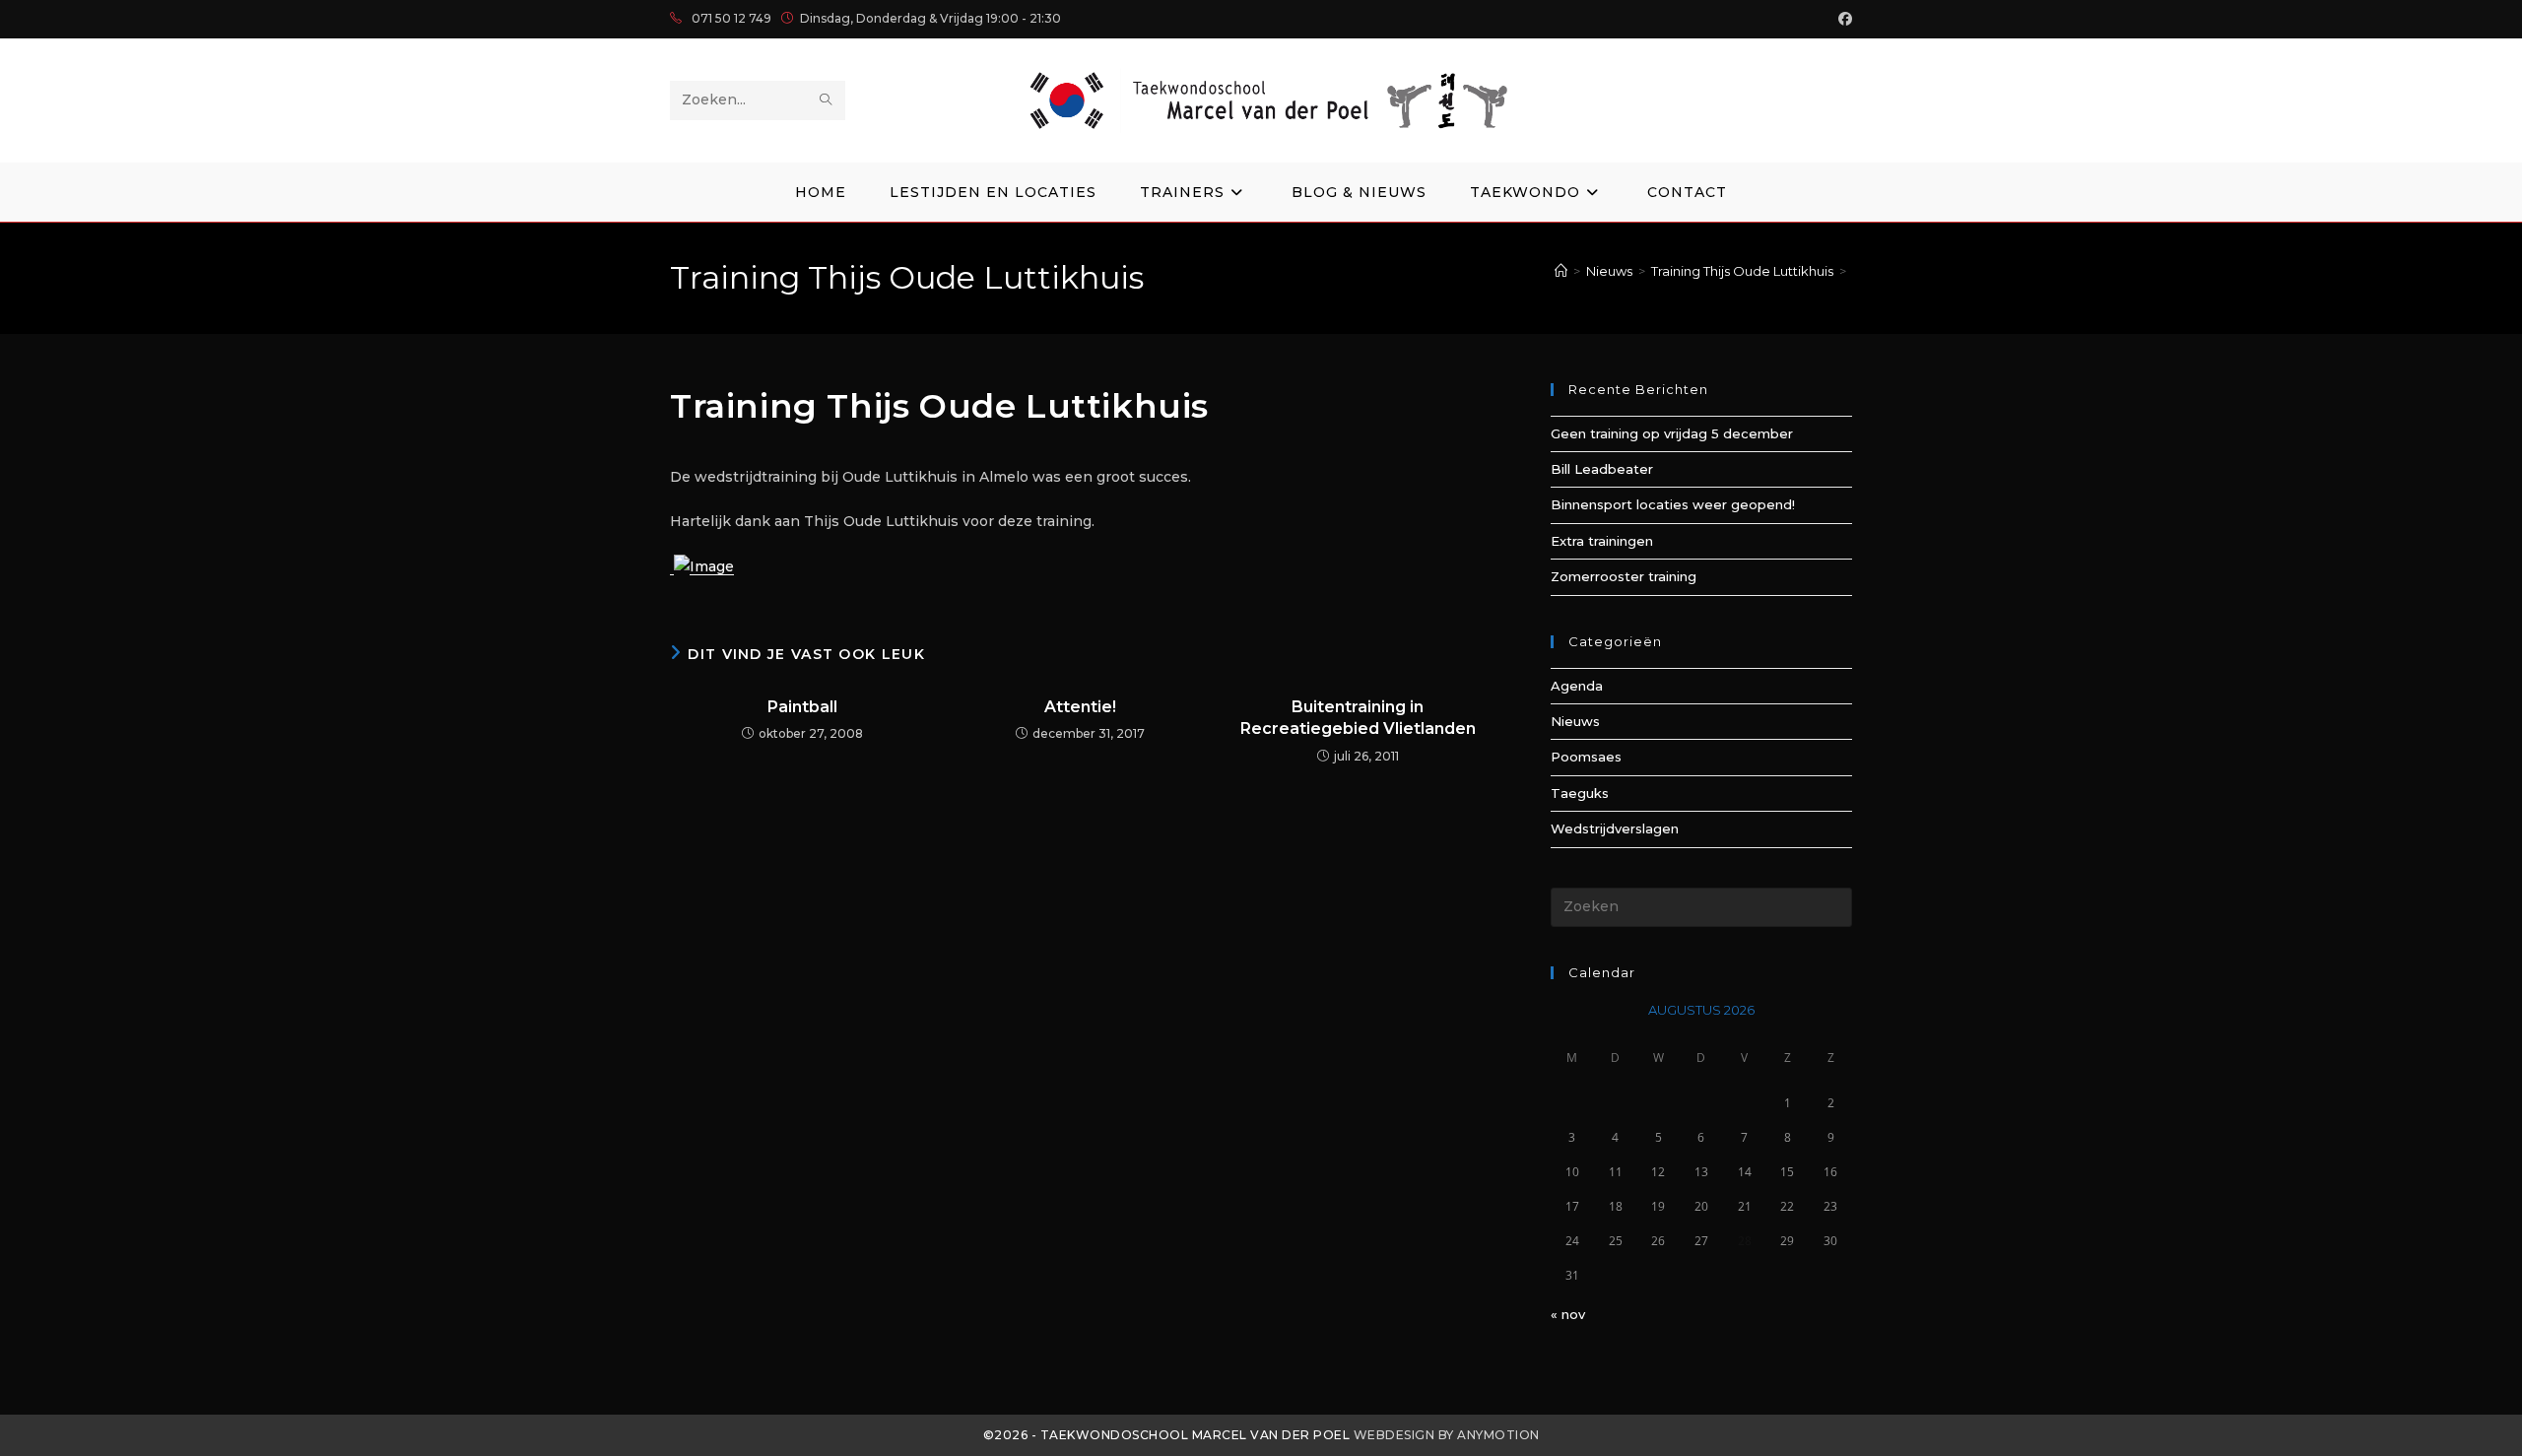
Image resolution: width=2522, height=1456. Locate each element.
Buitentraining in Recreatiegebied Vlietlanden (1358, 718)
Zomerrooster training (1624, 576)
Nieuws (1575, 721)
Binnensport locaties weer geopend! (1673, 504)
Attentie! (1080, 707)
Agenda (1577, 686)
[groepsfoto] (702, 566)
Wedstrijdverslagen (1615, 828)
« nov (1568, 1314)
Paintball (802, 707)
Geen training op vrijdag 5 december (1672, 433)
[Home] (1561, 271)
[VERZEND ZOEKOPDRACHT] (827, 100)
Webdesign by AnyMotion (1447, 1435)
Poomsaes (1586, 757)
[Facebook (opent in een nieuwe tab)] (1842, 19)
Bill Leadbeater (1602, 469)
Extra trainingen (1602, 541)
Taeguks (1580, 793)
